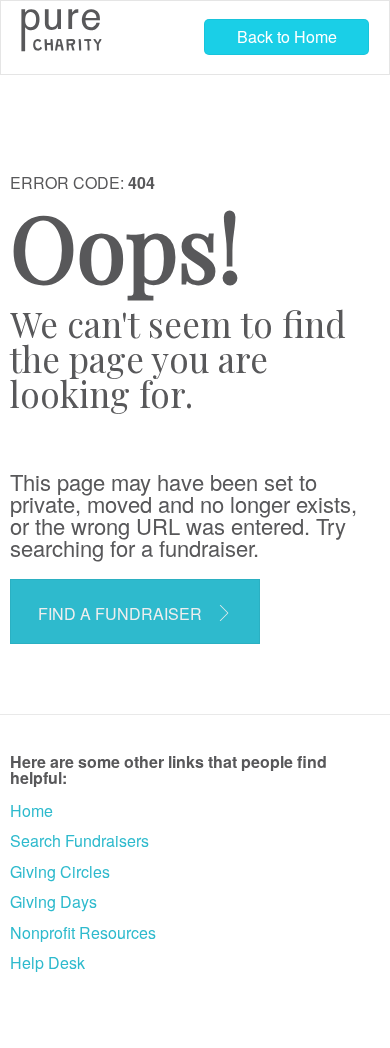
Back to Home (287, 36)
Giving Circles (60, 871)
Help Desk (47, 962)
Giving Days (53, 901)
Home (31, 810)
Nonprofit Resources (83, 932)
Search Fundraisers (79, 840)
